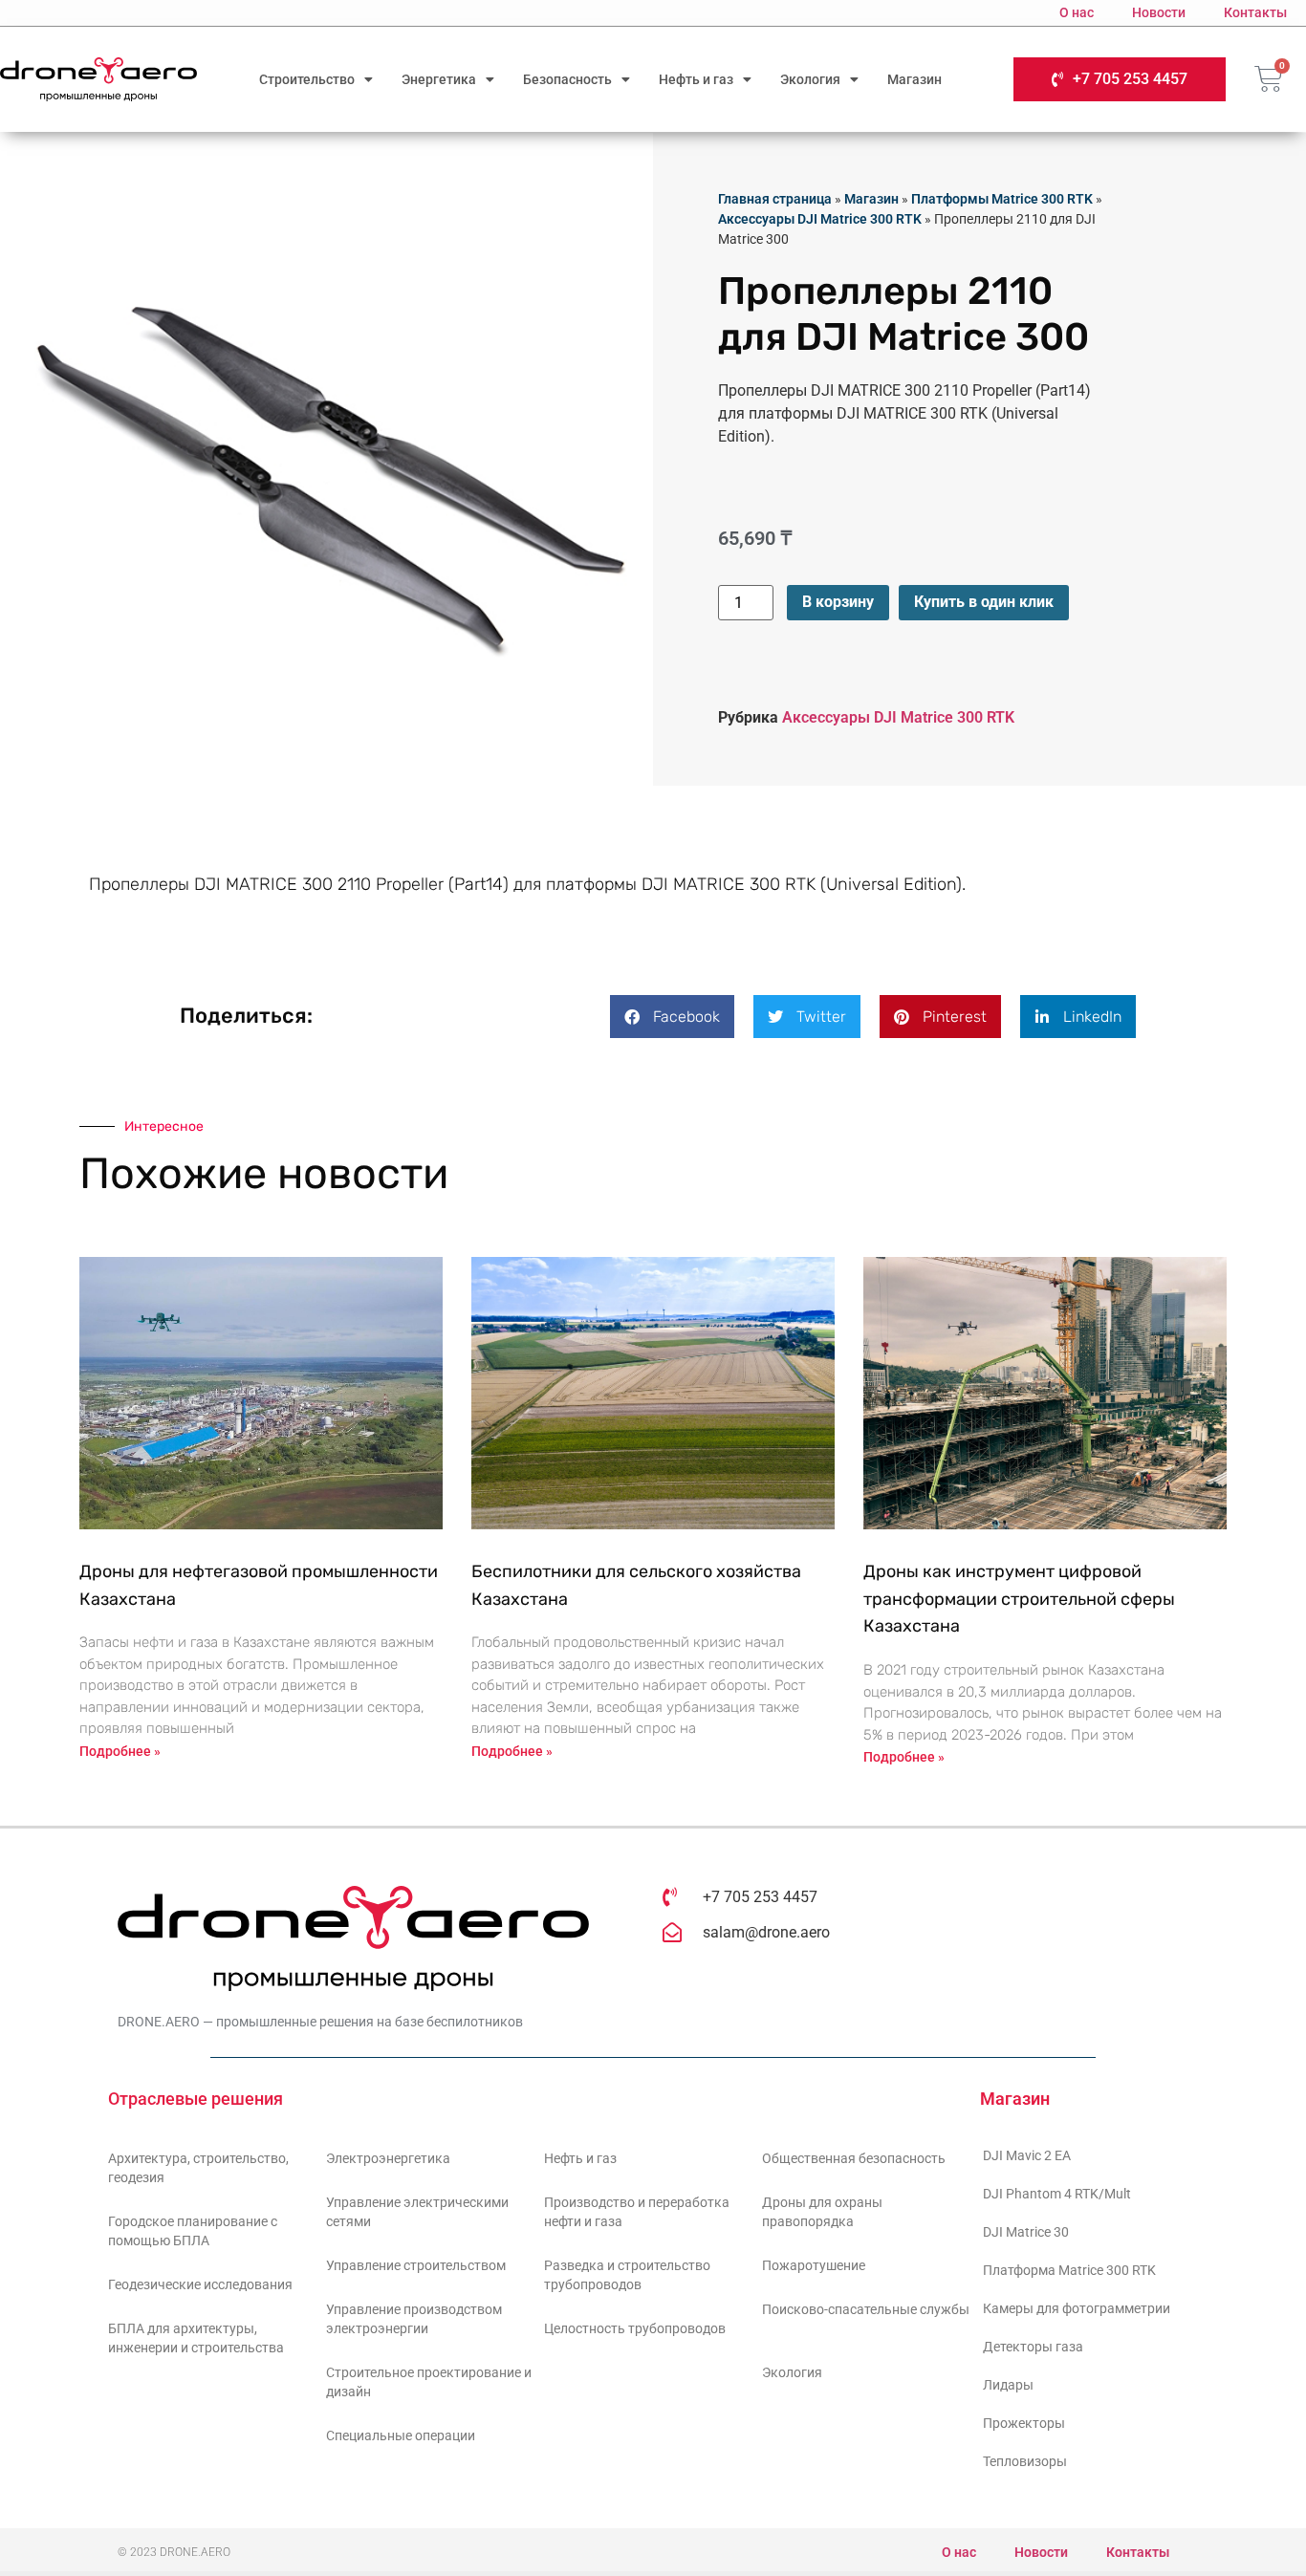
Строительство (307, 79)
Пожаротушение (814, 2265)
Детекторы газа (1033, 2347)
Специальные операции (401, 2435)
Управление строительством (416, 2265)
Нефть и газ (696, 79)
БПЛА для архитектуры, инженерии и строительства (196, 2338)
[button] (672, 1017)
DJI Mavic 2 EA (1027, 2155)
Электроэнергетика (388, 2158)
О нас (1077, 12)
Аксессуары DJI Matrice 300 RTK (820, 219)
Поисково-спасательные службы (866, 2309)
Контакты (1255, 12)
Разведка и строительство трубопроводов (627, 2275)
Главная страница (775, 199)
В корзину (838, 602)
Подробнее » (120, 1751)
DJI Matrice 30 (1026, 2232)
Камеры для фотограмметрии (1077, 2308)
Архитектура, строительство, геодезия (198, 2168)
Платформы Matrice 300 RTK (1002, 199)
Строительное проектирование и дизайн (429, 2382)
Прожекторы (1024, 2423)
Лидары (1008, 2385)
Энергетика (439, 79)
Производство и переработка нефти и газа (637, 2212)
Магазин (914, 79)
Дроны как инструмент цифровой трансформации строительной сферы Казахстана (1019, 1599)
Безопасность (567, 79)
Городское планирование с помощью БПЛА (193, 2231)
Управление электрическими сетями (417, 2212)
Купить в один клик (984, 602)
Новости (1159, 12)
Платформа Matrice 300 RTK (1069, 2270)
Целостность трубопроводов (635, 2328)
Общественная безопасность (854, 2158)
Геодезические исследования (200, 2284)
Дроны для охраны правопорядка (822, 2212)
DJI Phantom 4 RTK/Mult (1057, 2194)
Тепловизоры (1025, 2461)
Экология (810, 79)
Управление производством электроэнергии (414, 2319)
